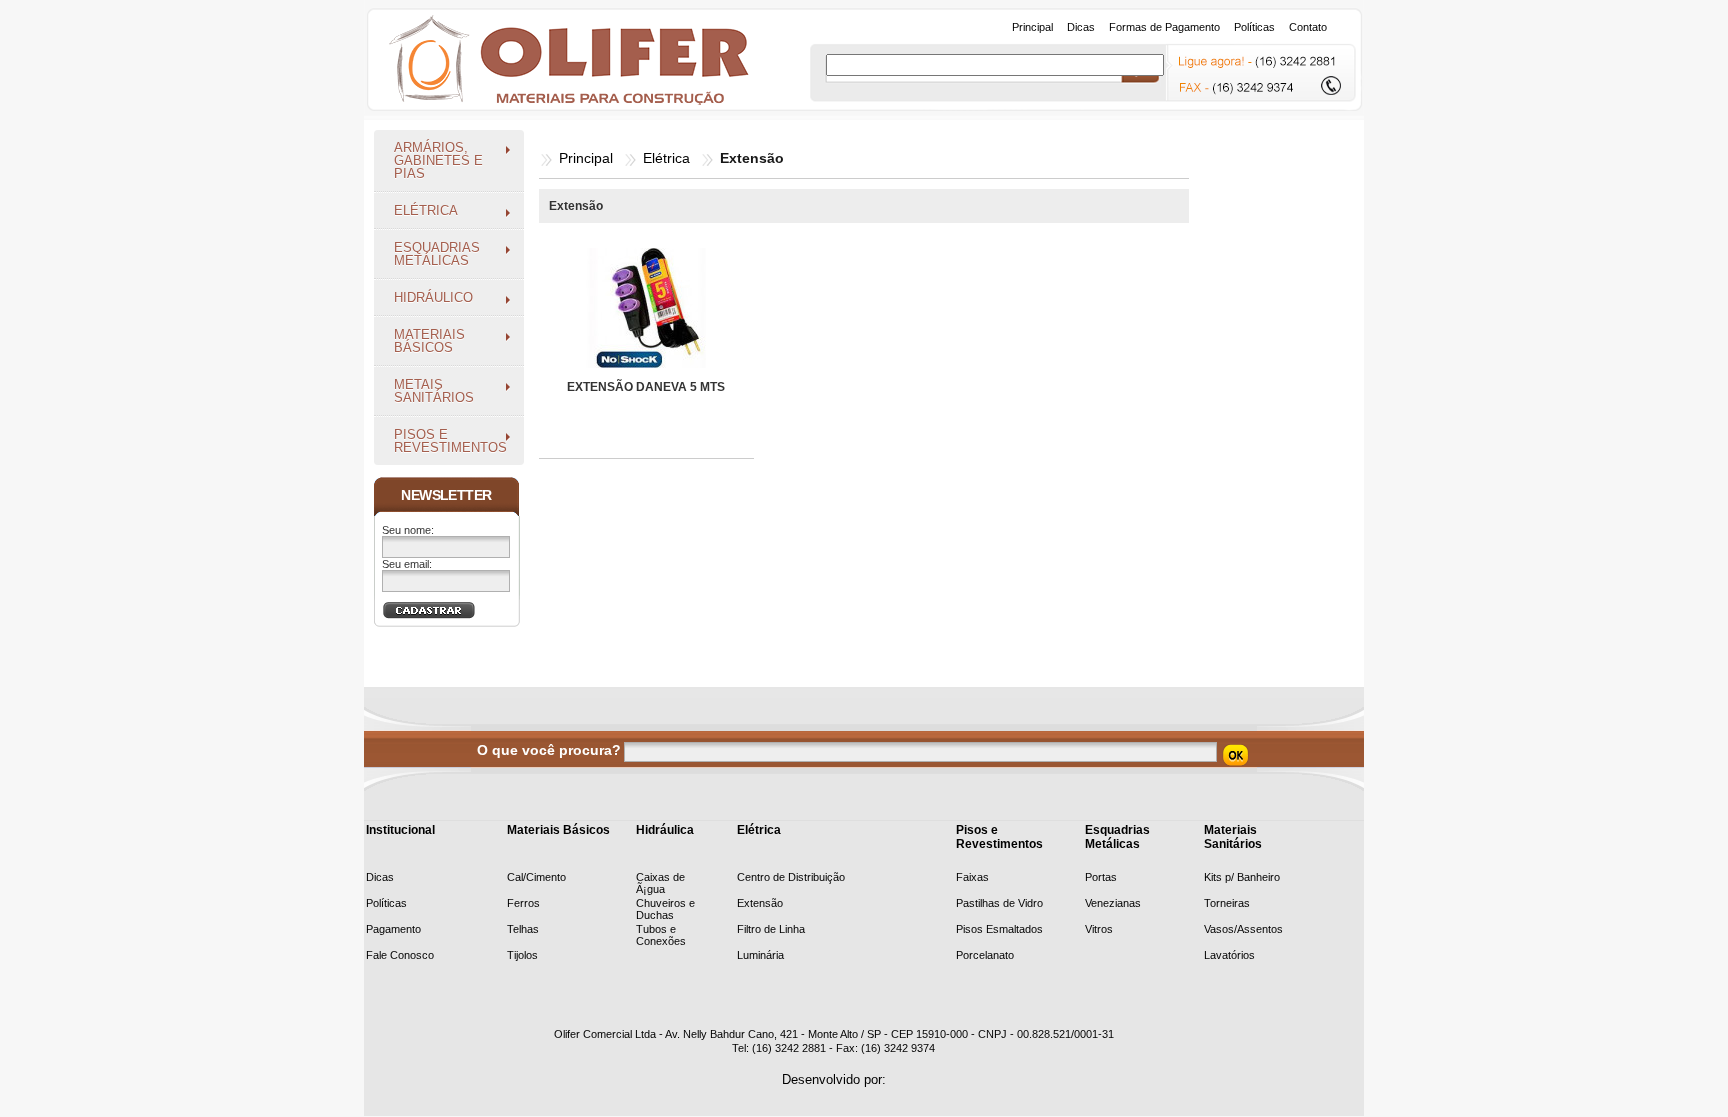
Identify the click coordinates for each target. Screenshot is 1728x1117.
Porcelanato (985, 955)
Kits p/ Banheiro (1242, 877)
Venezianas (1113, 903)
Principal (586, 158)
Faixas (972, 877)
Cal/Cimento (536, 877)
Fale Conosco (400, 955)
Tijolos (522, 955)
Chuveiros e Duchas (665, 909)
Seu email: (407, 564)
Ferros (523, 903)
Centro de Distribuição (791, 877)
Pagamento (393, 929)
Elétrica (666, 158)
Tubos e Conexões (661, 935)
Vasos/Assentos (1243, 929)
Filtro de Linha (771, 929)
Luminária (760, 955)
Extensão (760, 903)
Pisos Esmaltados (999, 929)
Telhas (523, 929)
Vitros (1099, 929)
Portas (1101, 877)
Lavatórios (1229, 955)
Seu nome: (408, 530)
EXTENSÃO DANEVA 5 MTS (646, 387)
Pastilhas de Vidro (999, 903)
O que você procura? (549, 750)
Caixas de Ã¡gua (660, 883)
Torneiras (1227, 903)
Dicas (380, 877)
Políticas (386, 903)
